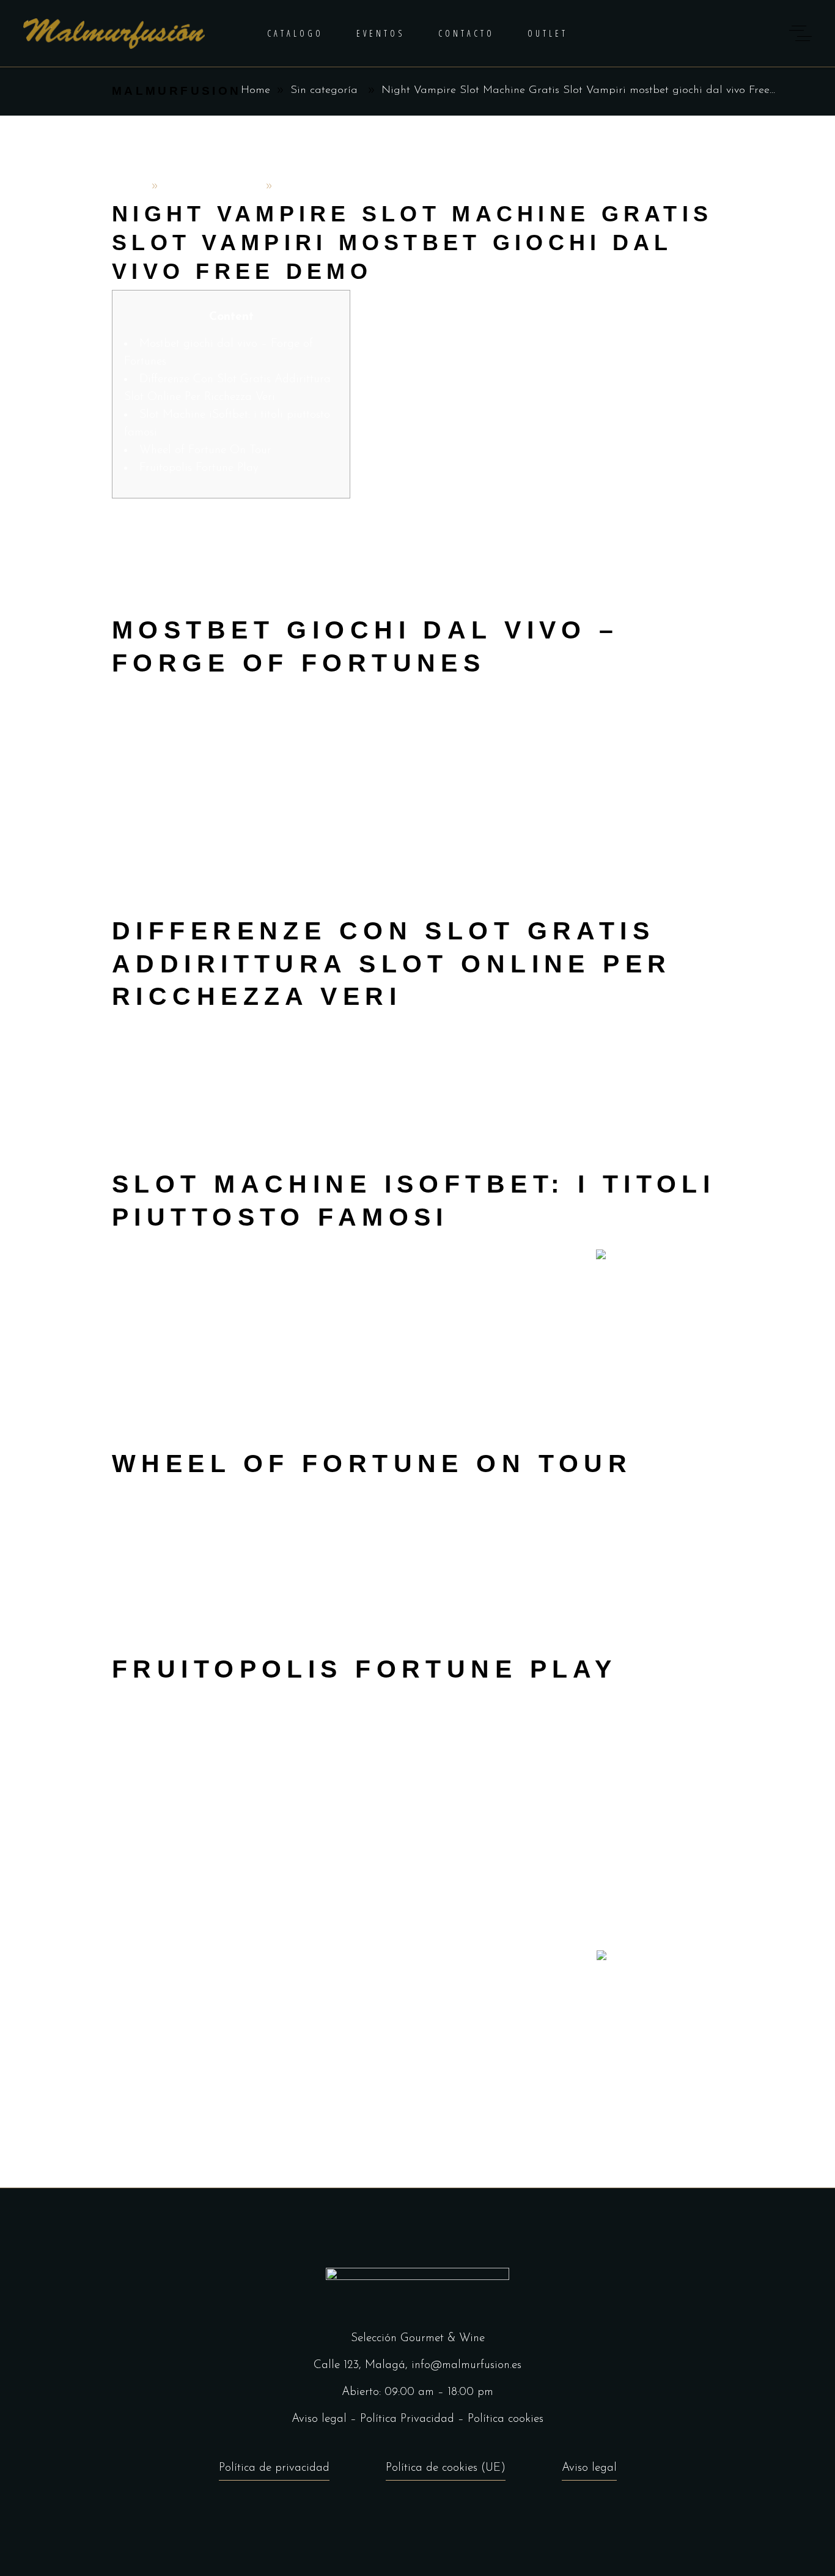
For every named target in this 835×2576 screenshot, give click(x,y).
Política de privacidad (274, 2468)
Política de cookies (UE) (446, 2468)
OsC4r (129, 187)
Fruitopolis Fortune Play (199, 468)
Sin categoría (324, 91)
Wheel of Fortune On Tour (205, 450)
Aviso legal (319, 2419)
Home (256, 91)
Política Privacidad (407, 2419)
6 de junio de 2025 (212, 187)
